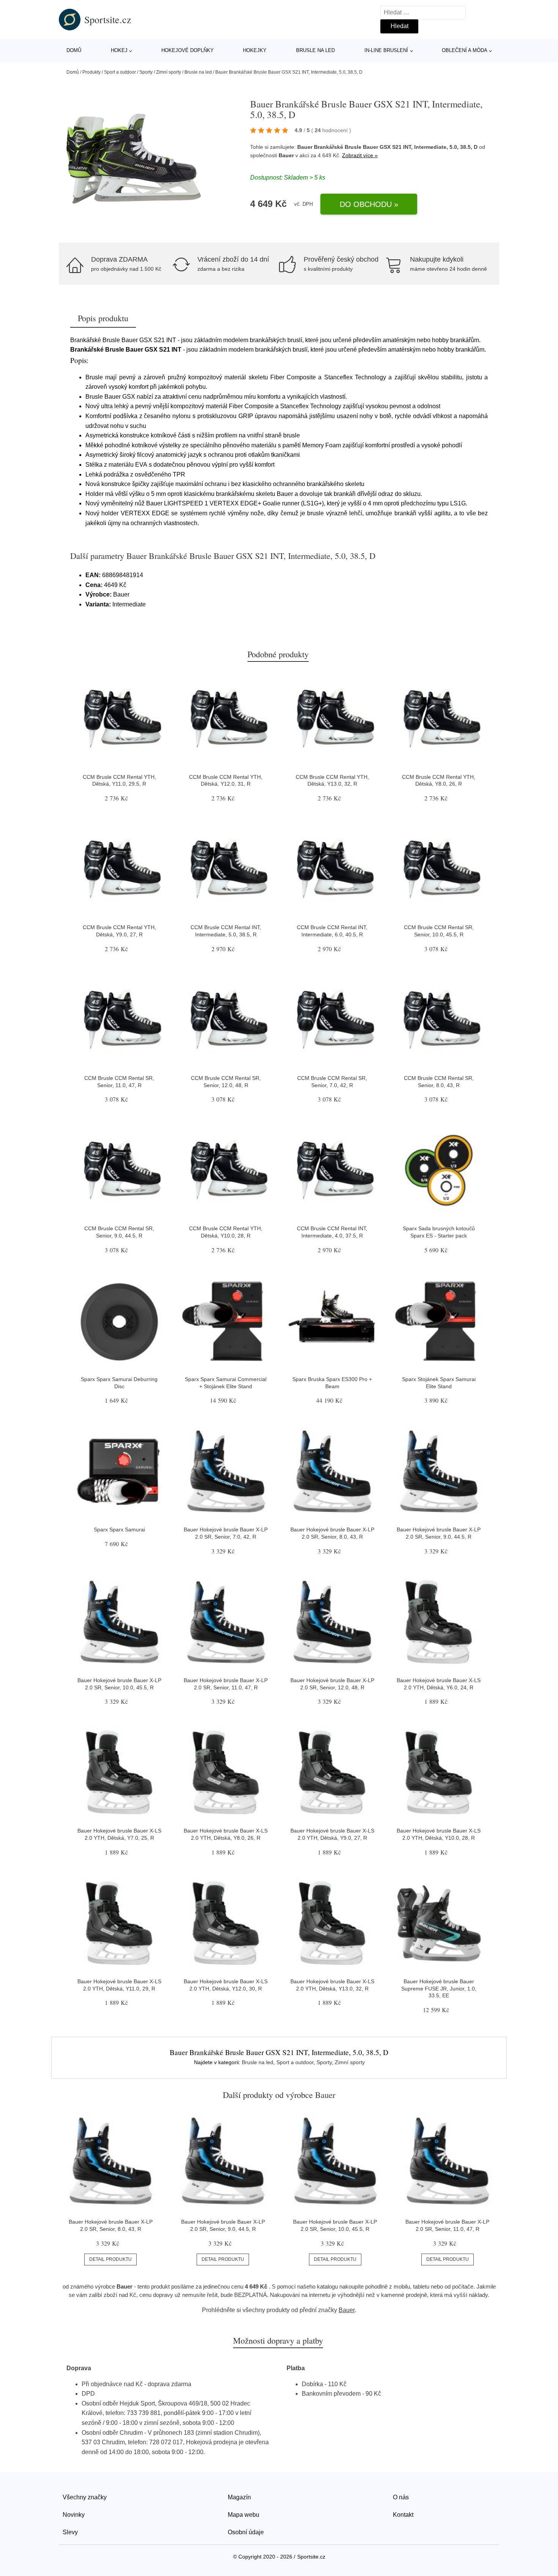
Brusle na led (315, 50)
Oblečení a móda (465, 50)
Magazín (239, 2497)
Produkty (91, 72)
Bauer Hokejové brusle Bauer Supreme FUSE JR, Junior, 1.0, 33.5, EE (439, 1988)
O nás (401, 2497)
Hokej (119, 50)
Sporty (146, 72)
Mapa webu (244, 2515)
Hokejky (255, 50)
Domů (74, 50)
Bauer (286, 155)
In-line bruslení (386, 50)
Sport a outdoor (120, 72)
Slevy (70, 2532)
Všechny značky (85, 2497)
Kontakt (403, 2515)
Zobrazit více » (360, 155)
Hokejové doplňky (188, 50)
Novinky (74, 2515)
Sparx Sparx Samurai (119, 1529)
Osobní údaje (246, 2532)
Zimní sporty (169, 72)
